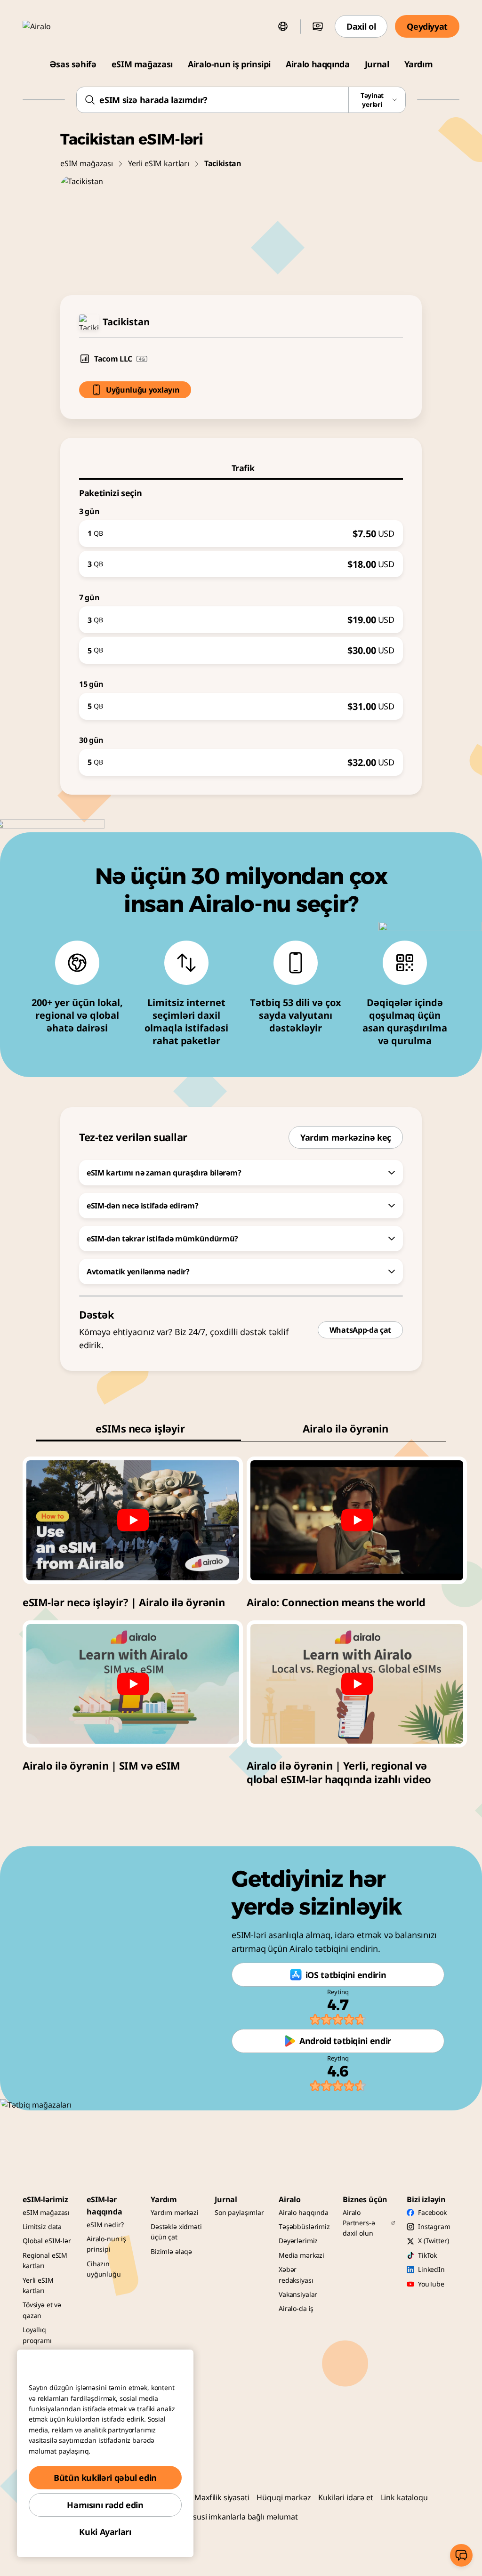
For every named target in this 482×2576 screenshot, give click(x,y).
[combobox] (241, 100)
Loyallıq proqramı (37, 2335)
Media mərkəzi (301, 2255)
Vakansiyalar (298, 2294)
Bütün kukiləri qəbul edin (105, 2478)
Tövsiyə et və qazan (42, 2310)
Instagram (434, 2226)
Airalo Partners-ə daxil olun (359, 2223)
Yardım (419, 64)
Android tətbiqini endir (345, 2041)
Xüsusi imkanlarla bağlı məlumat (241, 2517)
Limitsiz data (42, 2226)
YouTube (431, 2284)
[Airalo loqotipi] (50, 26)
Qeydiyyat (427, 26)
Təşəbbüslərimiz (304, 2226)
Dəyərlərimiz (298, 2241)
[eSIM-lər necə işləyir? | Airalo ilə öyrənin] (133, 1520)
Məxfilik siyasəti (222, 2497)
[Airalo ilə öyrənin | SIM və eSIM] (133, 1684)
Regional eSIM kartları (45, 2260)
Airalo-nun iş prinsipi (229, 64)
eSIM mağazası (142, 64)
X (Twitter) (433, 2241)
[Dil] (283, 26)
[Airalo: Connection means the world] (357, 1520)
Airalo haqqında (318, 64)
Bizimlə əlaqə (171, 2251)
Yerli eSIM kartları (159, 163)
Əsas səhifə (73, 64)
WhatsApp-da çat (360, 1330)
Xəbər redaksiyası (296, 2274)
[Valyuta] (318, 26)
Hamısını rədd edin (105, 2505)
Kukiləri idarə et (345, 2497)
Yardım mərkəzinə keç (346, 1137)
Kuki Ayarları (105, 2532)
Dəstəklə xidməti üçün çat (176, 2232)
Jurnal (377, 64)
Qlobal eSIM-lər (47, 2241)
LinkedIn (431, 2269)
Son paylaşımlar (239, 2212)
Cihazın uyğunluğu (104, 2269)
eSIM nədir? (105, 2225)
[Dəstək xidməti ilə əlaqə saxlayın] (461, 2555)
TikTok (427, 2255)
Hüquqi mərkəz (284, 2497)
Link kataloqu (404, 2497)
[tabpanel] (241, 628)
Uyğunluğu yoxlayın (143, 390)
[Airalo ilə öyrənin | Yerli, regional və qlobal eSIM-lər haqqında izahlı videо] (357, 1684)
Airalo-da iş (296, 2308)
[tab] (241, 468)
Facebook (432, 2212)
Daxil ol (361, 26)
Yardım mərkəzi (175, 2212)
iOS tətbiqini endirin (346, 1975)
